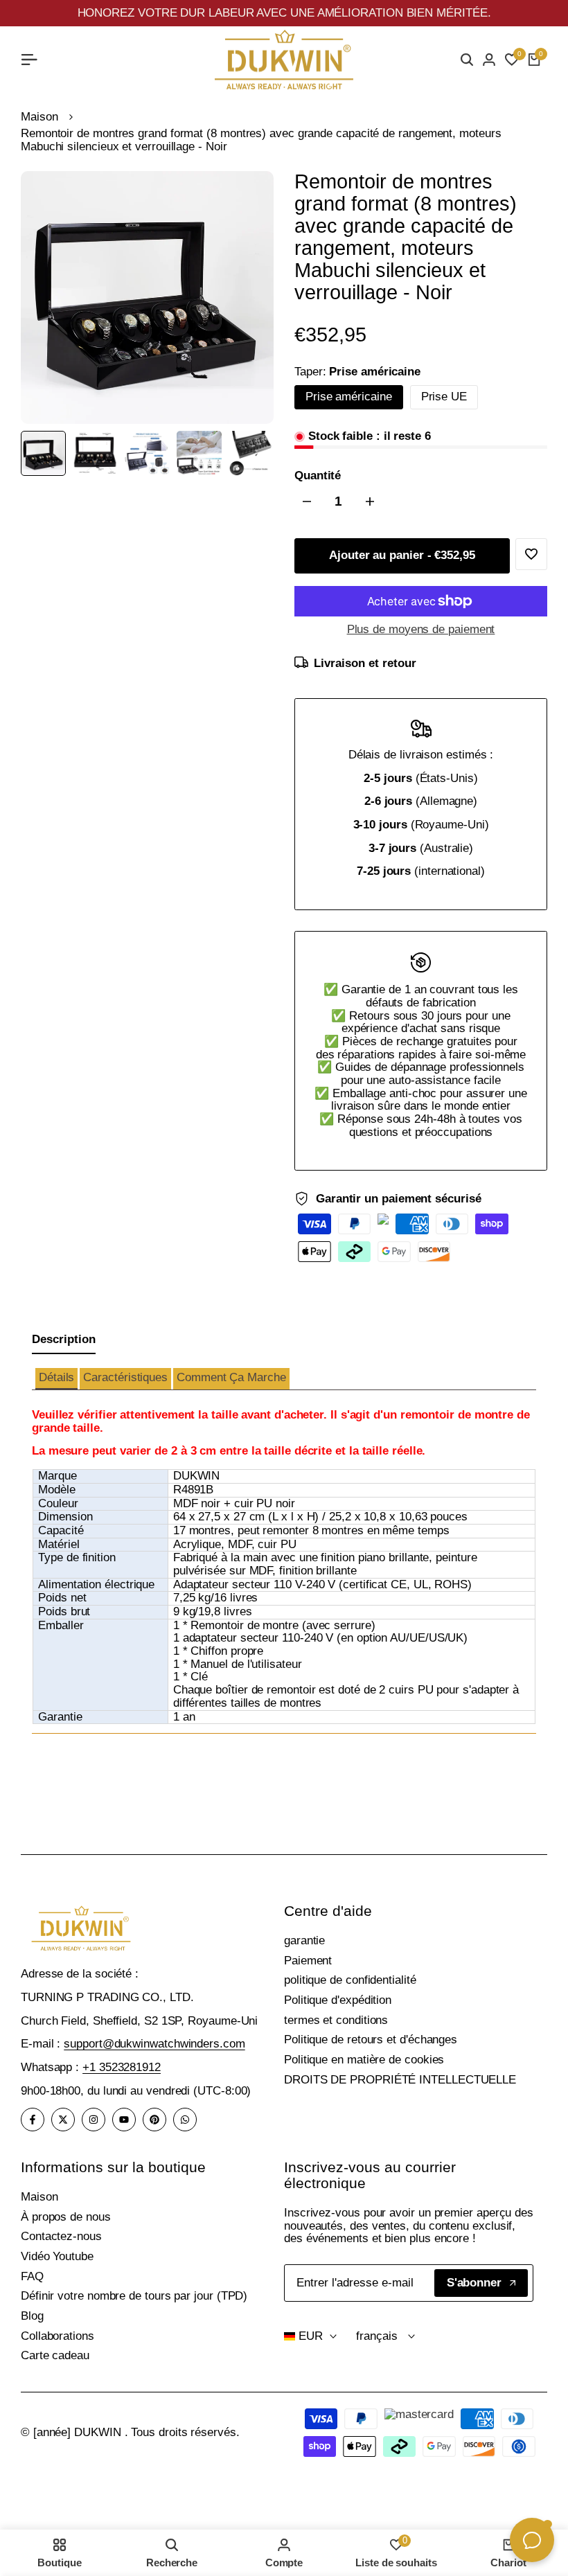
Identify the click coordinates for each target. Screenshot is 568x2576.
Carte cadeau (55, 2355)
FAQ (32, 2276)
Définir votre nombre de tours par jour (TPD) (134, 2296)
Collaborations (57, 2336)
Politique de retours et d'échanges (371, 2040)
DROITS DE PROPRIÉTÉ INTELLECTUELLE (400, 2080)
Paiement (308, 1961)
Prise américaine (349, 397)
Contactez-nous (61, 2236)
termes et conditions (336, 2020)
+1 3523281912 (122, 2067)
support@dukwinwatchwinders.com (154, 2044)
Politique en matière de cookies (364, 2060)
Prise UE (444, 397)
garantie (304, 1940)
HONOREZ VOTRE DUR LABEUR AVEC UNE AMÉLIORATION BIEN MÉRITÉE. (284, 13)
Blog (32, 2316)
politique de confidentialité (350, 1980)
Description (64, 1339)
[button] (56, 1379)
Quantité (318, 476)
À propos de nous (66, 2217)
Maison (39, 117)
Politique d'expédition (338, 2000)
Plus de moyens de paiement (421, 630)
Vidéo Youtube (57, 2256)
